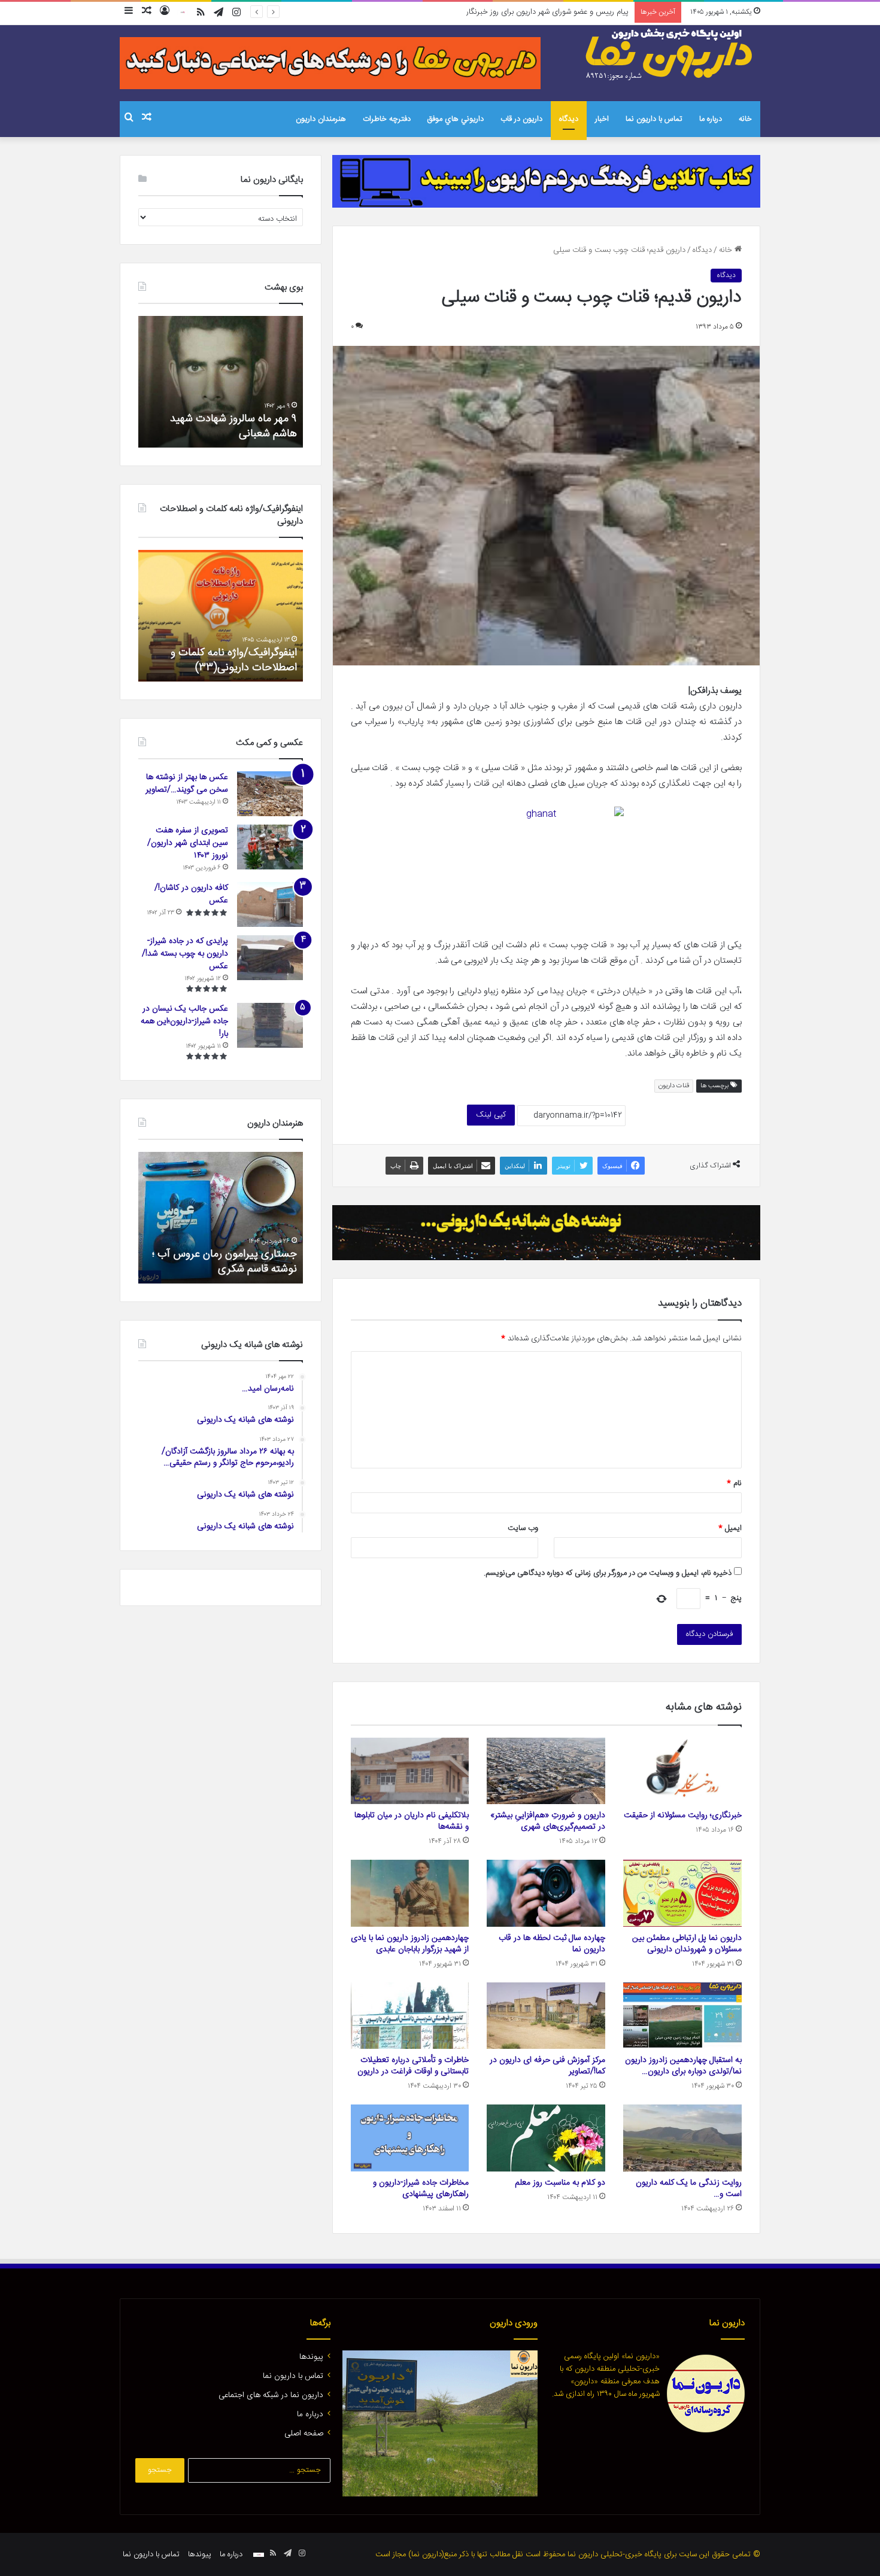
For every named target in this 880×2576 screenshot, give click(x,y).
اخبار (602, 119)
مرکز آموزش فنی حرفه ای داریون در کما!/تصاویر (547, 2066)
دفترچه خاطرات (387, 119)
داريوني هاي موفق (456, 119)
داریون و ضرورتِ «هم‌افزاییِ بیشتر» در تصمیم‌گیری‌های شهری (548, 1821)
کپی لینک (491, 1115)
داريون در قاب (521, 119)
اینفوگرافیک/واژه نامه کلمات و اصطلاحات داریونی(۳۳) (234, 660)
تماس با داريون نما (654, 119)
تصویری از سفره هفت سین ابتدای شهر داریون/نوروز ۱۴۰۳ (188, 843)
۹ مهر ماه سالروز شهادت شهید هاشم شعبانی (282, 426)
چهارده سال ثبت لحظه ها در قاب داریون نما (552, 1944)
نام (734, 1483)
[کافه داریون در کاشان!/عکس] (270, 904)
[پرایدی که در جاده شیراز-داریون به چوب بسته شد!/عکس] (270, 958)
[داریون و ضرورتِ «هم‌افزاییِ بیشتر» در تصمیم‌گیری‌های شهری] (546, 1771)
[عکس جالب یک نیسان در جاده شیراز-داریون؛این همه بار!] (270, 1025)
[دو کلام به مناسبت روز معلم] (546, 2138)
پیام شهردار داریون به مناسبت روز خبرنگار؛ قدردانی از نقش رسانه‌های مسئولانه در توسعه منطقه (485, 12)
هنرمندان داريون (321, 119)
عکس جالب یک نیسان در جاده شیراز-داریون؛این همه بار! (184, 1021)
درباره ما (711, 119)
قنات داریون (674, 1086)
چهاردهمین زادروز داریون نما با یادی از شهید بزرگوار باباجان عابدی (410, 1944)
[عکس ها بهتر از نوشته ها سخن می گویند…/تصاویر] (270, 794)
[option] (269, 382)
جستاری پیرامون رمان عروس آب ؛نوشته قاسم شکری (224, 1262)
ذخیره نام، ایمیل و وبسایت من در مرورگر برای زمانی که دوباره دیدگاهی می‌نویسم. (608, 1573)
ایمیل (730, 1528)
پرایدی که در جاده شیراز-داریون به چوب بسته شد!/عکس (185, 954)
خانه (745, 119)
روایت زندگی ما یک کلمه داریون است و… (689, 2189)
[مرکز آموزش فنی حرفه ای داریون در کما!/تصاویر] (546, 2016)
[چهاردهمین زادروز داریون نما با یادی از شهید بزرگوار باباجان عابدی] (410, 1893)
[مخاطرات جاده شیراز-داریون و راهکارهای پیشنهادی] (410, 2138)
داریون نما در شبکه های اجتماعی (271, 2395)
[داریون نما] (670, 54)
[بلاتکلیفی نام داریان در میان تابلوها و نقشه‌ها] (410, 1771)
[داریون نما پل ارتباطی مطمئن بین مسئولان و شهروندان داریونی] (682, 1893)
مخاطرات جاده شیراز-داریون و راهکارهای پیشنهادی (421, 2189)
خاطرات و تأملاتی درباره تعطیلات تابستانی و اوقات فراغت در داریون (413, 2066)
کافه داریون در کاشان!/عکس (191, 894)
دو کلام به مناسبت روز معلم (560, 2183)
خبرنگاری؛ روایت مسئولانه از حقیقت (683, 1815)
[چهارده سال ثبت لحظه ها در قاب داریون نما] (546, 1893)
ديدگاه (569, 119)
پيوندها (311, 2357)
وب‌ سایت (523, 1528)
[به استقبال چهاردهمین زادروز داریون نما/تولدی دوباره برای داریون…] (682, 2016)
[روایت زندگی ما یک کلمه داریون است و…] (682, 2138)
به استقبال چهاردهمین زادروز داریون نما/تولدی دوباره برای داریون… (683, 2066)
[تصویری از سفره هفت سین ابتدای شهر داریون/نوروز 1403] (270, 847)
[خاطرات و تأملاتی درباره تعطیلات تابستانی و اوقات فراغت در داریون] (410, 2016)
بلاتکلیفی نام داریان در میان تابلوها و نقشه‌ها (412, 1821)
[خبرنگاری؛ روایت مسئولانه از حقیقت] (682, 1771)
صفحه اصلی (304, 2434)
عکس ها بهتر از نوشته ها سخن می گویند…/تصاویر (187, 784)
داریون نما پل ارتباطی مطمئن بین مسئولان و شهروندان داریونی (687, 1944)
